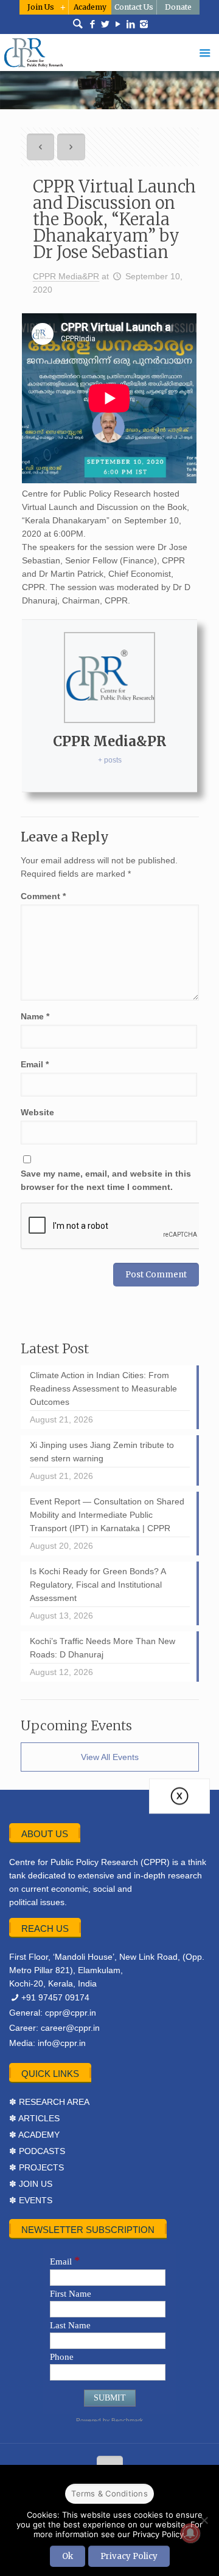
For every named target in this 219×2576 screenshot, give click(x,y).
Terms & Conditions (109, 2493)
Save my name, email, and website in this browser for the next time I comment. (106, 1180)
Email (35, 1064)
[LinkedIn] (131, 24)
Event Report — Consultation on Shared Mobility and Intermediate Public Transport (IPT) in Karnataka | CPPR (107, 1515)
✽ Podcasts (37, 2151)
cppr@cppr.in (71, 2013)
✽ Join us (31, 2184)
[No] (204, 2520)
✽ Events (31, 2200)
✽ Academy (34, 2135)
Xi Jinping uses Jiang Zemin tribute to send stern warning (102, 1452)
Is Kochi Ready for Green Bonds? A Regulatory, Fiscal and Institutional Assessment (98, 1585)
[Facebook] (93, 24)
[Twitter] (106, 24)
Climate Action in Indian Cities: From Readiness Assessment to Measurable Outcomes (103, 1388)
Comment (43, 896)
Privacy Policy (129, 2556)
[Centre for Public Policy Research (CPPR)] (109, 53)
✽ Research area (49, 2102)
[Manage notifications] (190, 2533)
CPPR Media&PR (66, 276)
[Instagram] (144, 24)
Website (37, 1112)
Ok (68, 2556)
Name (35, 1016)
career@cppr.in (70, 2028)
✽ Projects (36, 2167)
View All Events (110, 1757)
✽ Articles (34, 2118)
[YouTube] (118, 24)
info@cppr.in (62, 2043)
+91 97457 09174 (55, 1997)
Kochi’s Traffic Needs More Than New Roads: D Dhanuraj (103, 1648)
